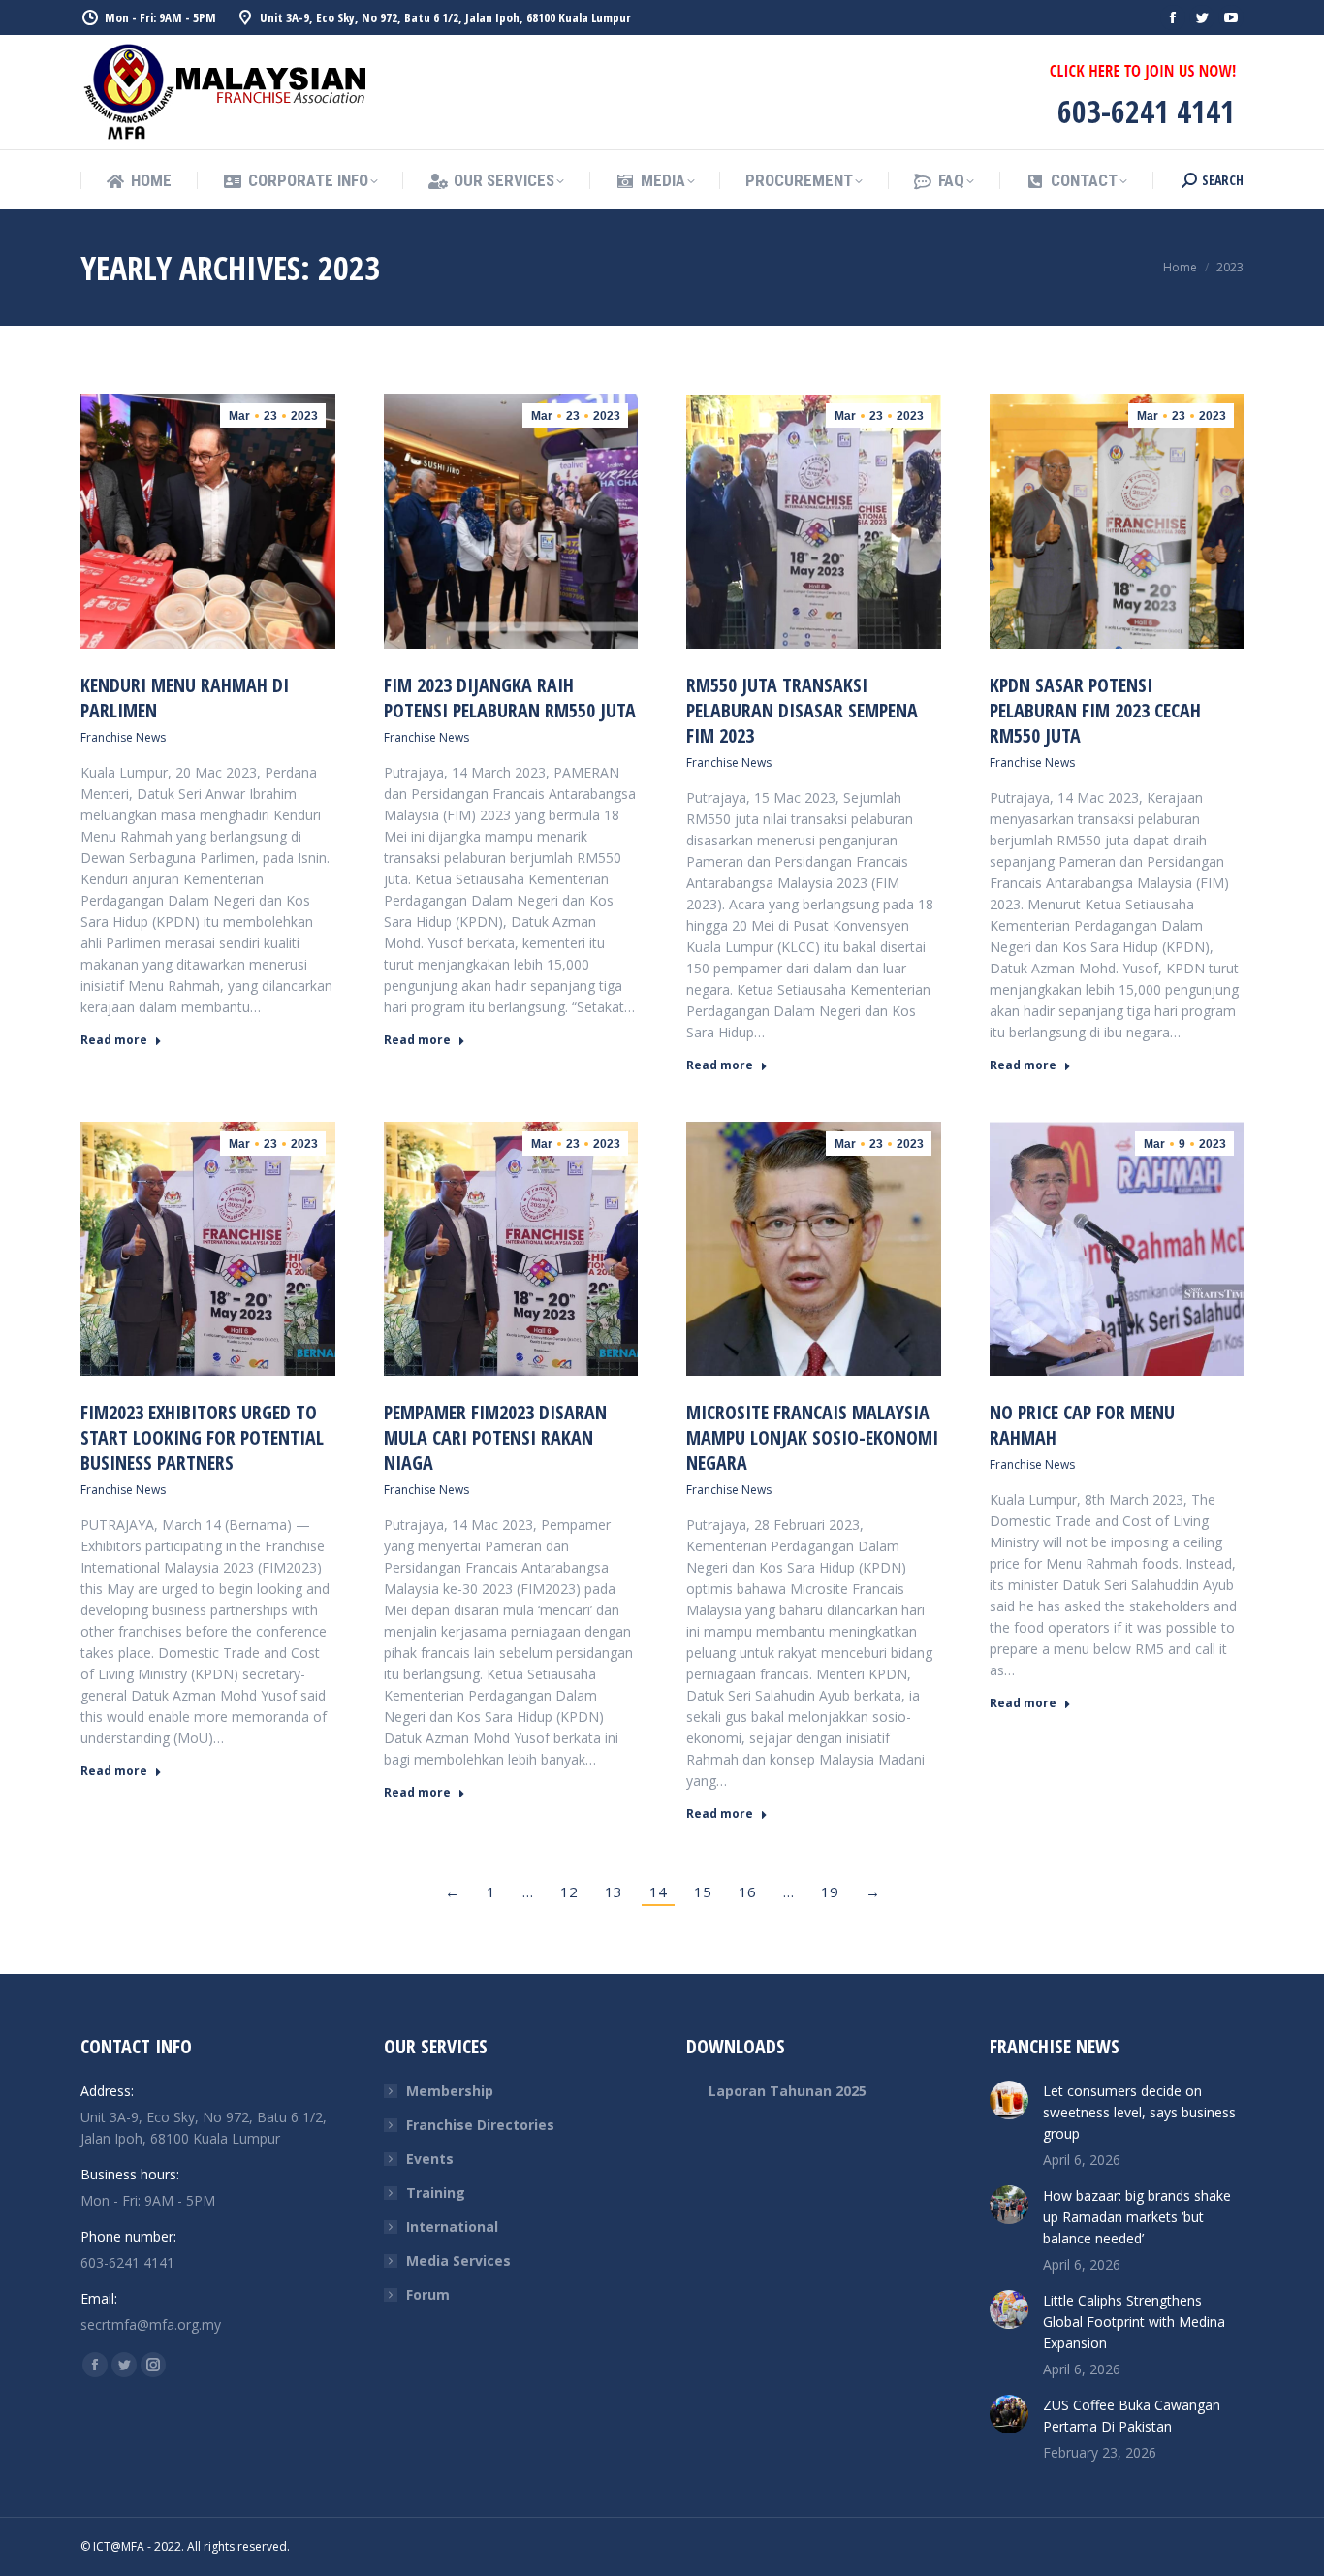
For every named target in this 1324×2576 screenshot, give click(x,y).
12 (569, 1892)
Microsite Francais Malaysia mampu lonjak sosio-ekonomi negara (812, 1437)
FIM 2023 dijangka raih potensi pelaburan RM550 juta (510, 698)
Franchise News (123, 737)
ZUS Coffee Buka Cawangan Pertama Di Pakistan (1132, 2416)
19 (830, 1892)
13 (614, 1892)
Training (436, 2193)
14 (658, 1892)
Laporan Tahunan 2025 (788, 2091)
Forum (428, 2294)
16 (747, 1892)
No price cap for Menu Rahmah (1082, 1425)
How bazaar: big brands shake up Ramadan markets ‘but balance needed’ (1137, 2217)
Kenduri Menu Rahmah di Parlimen (185, 698)
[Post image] (1009, 2100)
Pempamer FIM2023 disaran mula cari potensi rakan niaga (495, 1437)
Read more (114, 1040)
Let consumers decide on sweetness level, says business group (1139, 2112)
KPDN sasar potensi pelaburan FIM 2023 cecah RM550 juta (1095, 710)
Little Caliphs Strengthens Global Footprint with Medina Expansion (1134, 2322)
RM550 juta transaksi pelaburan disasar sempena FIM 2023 (802, 710)
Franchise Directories (480, 2125)
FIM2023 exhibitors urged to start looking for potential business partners (202, 1437)
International (452, 2226)
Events (430, 2159)
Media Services (458, 2260)
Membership (450, 2091)
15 (703, 1892)
